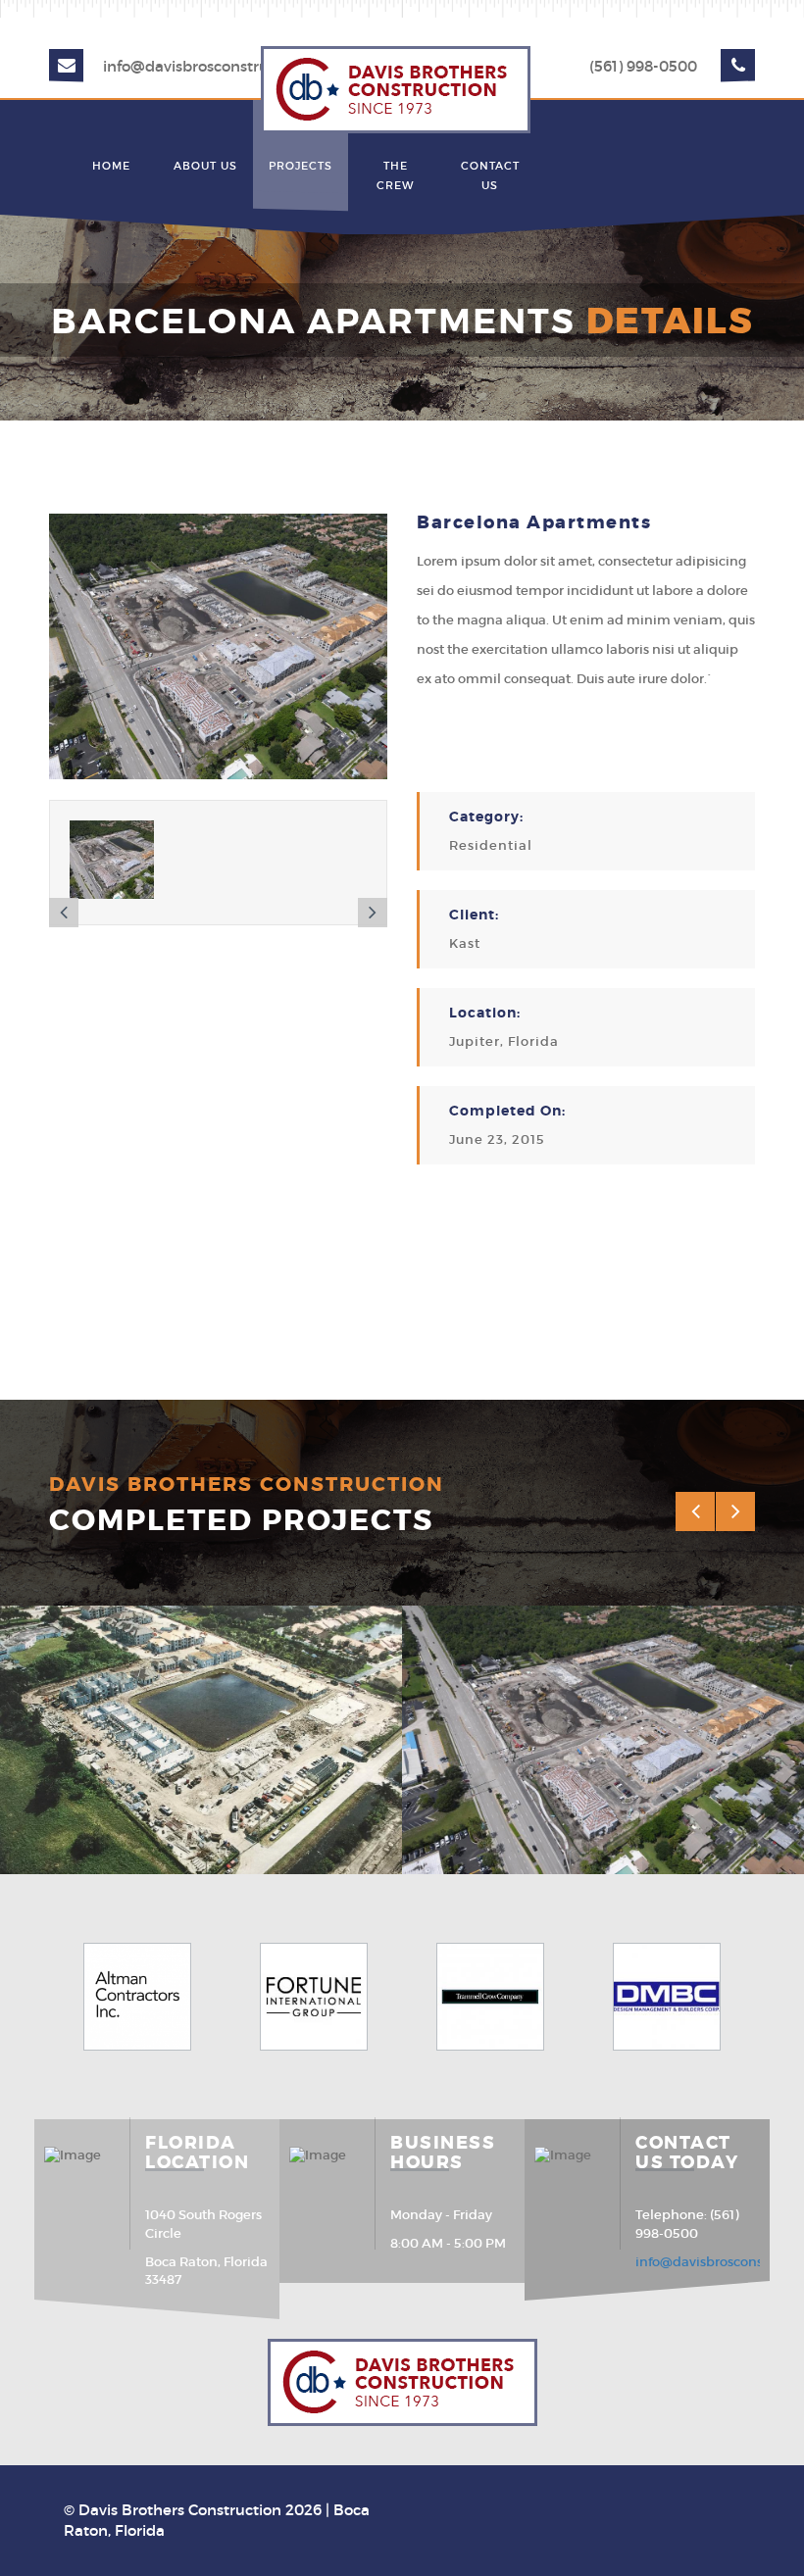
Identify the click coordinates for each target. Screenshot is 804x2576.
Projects (301, 166)
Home (111, 166)
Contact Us (490, 175)
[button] (64, 913)
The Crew (395, 175)
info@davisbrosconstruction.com (222, 66)
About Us (205, 166)
